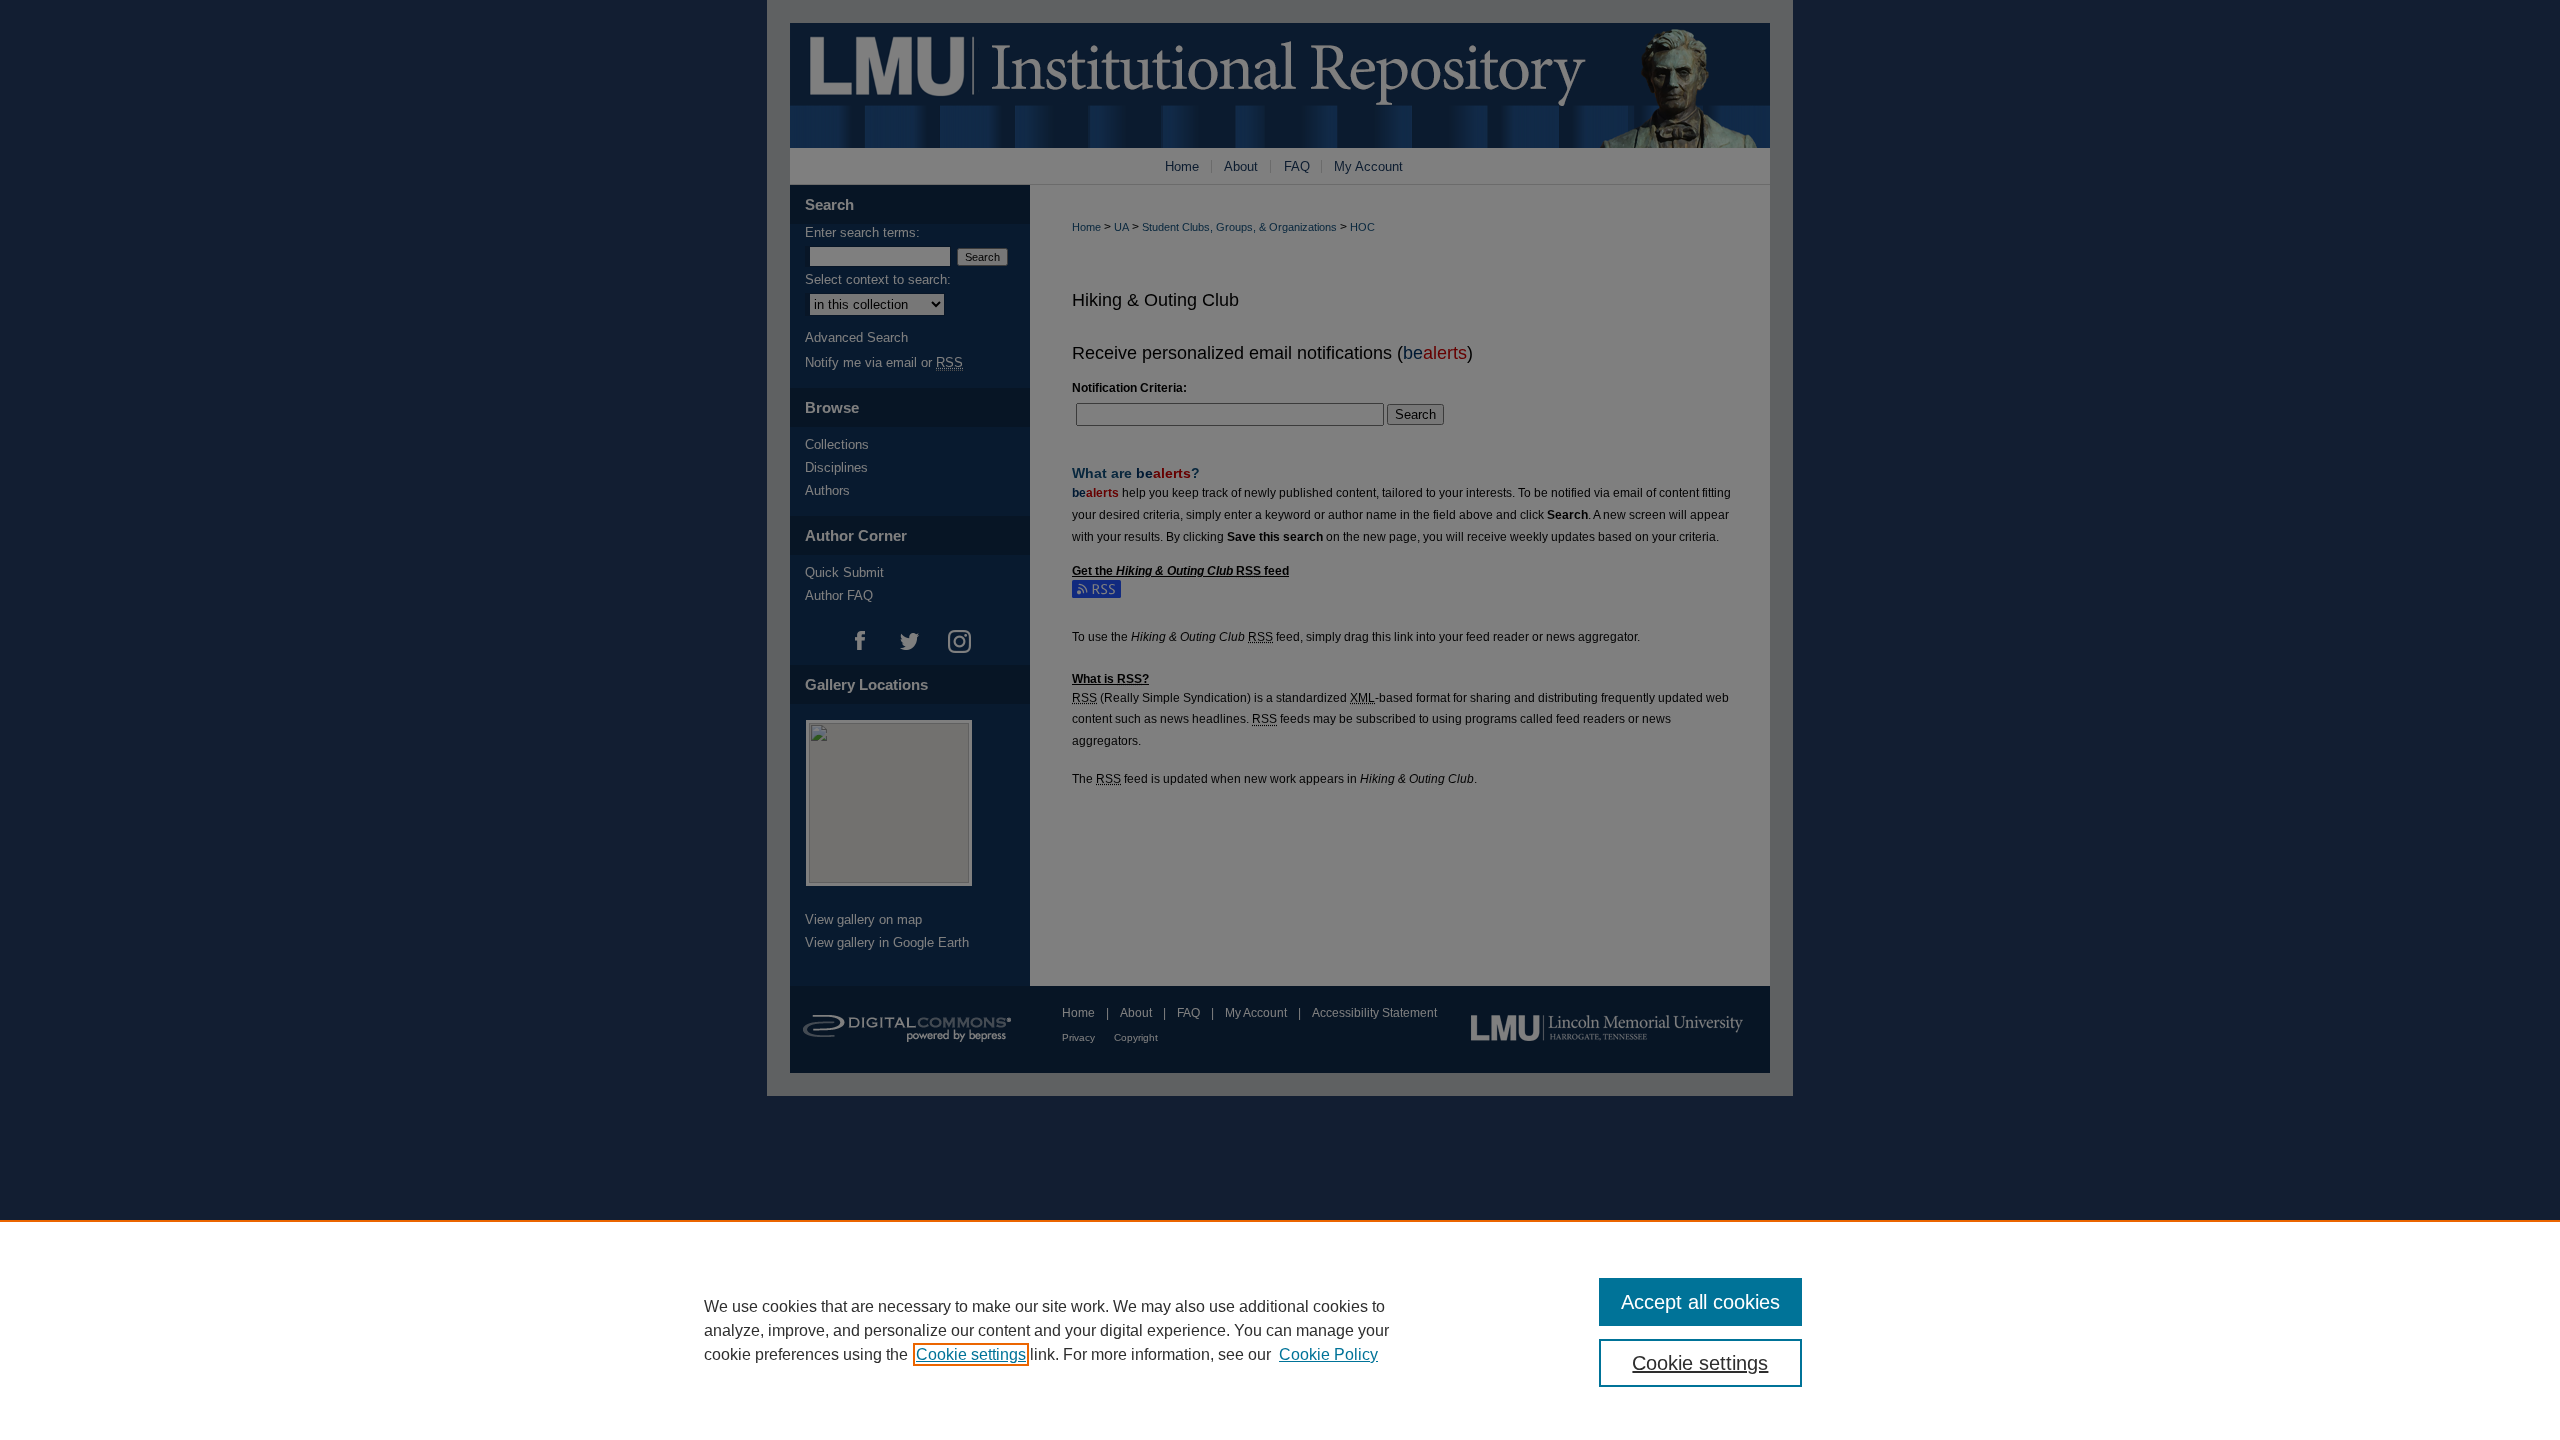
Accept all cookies (1700, 1302)
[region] (1280, 1330)
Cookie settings (971, 1354)
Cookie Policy (1328, 1354)
